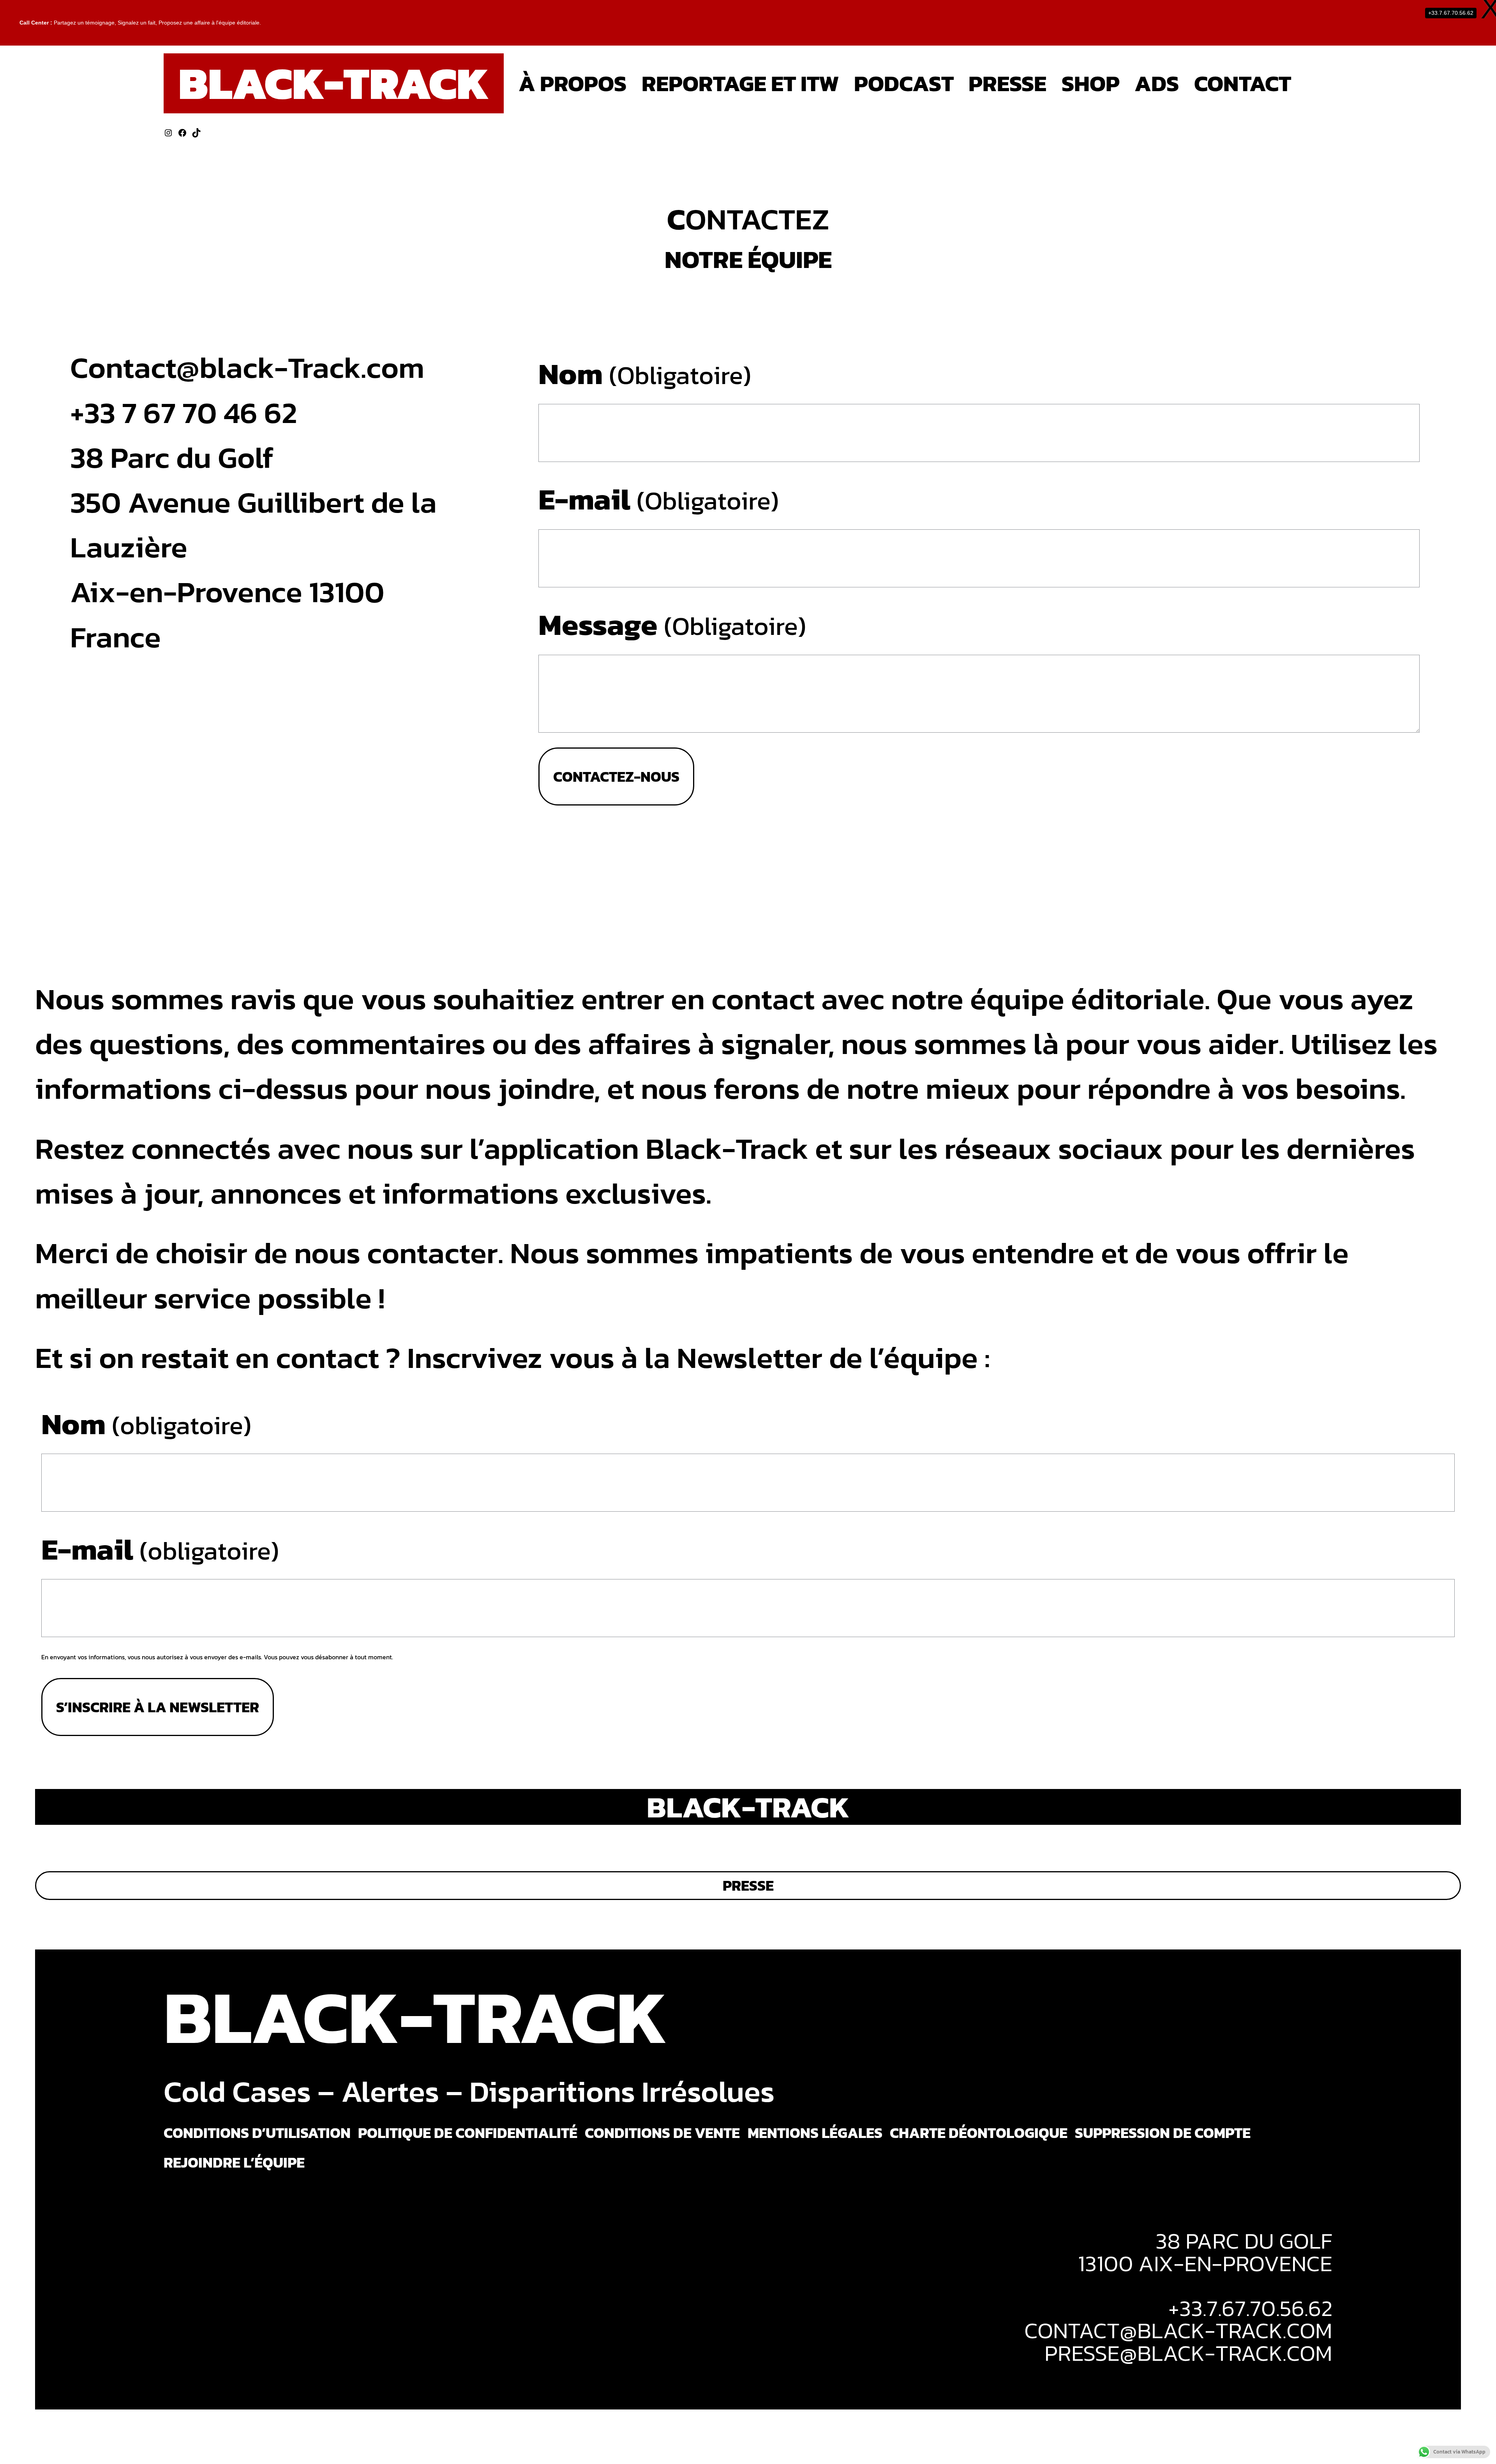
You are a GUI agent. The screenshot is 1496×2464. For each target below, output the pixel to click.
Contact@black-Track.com (247, 367)
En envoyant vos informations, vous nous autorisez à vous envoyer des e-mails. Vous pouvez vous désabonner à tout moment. (217, 1657)
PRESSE (748, 1885)
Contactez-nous (616, 776)
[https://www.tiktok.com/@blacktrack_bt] (196, 133)
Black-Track (333, 83)
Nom (645, 374)
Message (672, 624)
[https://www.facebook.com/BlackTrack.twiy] (182, 133)
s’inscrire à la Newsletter (158, 1707)
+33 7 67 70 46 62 (184, 412)
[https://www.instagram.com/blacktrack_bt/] (168, 133)
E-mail (659, 499)
